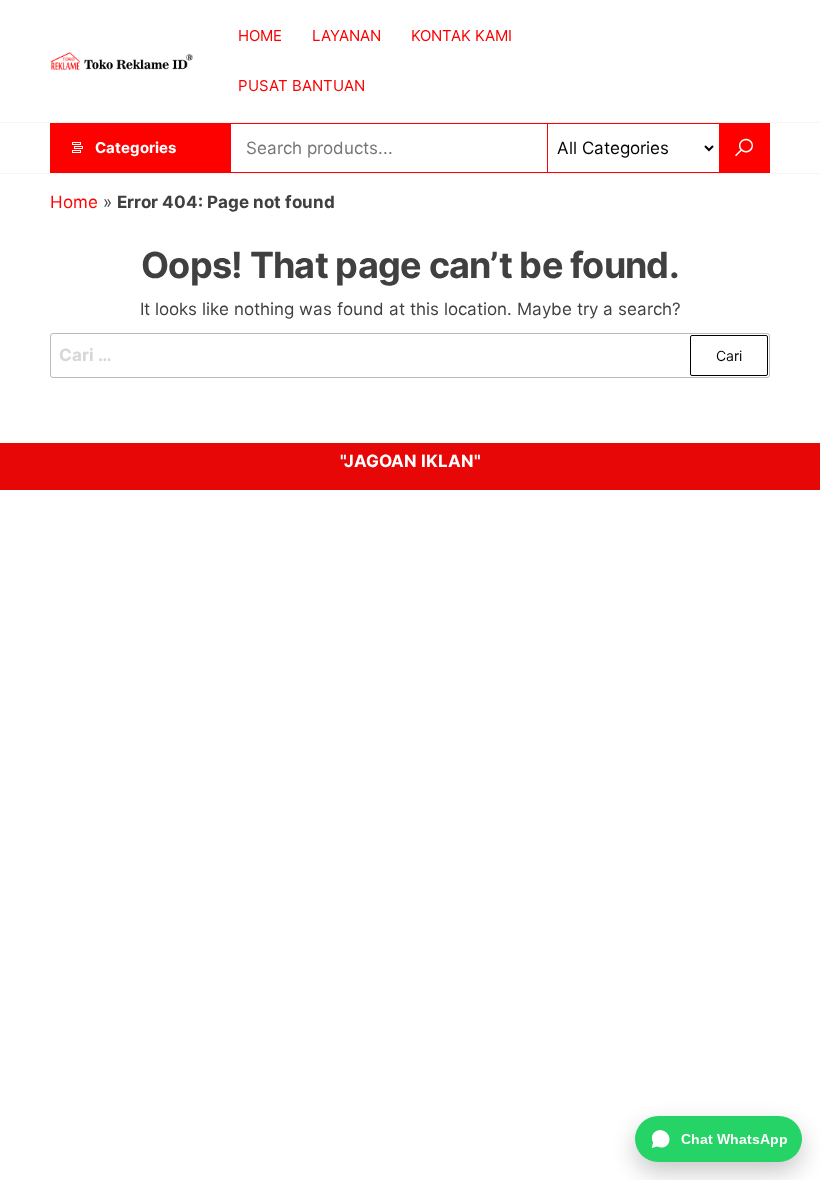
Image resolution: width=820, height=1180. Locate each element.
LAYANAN (346, 35)
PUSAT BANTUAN (301, 85)
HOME (260, 35)
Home (74, 202)
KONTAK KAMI (461, 35)
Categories (135, 147)
